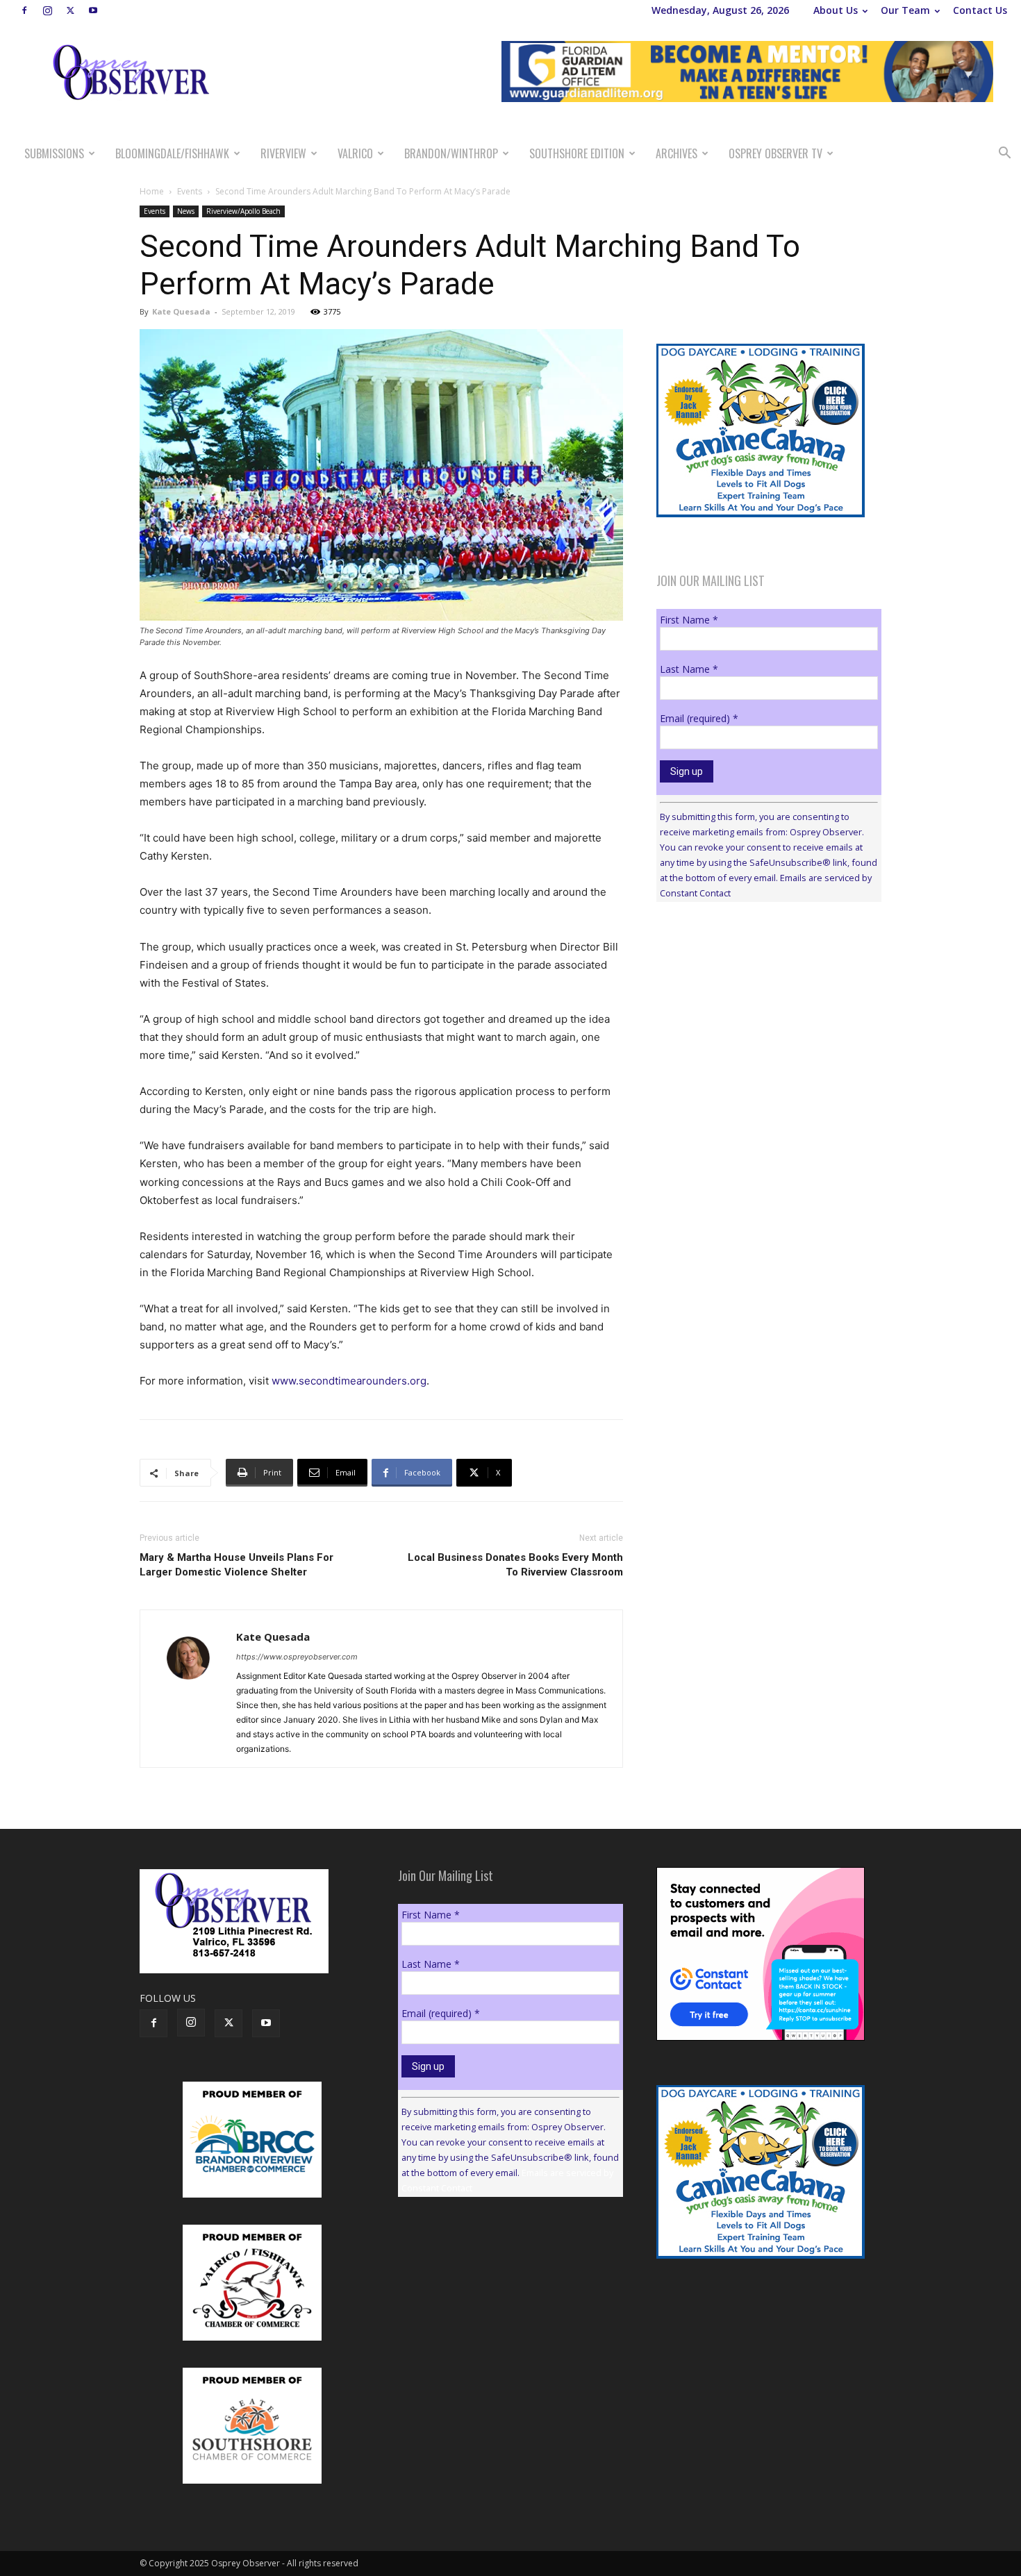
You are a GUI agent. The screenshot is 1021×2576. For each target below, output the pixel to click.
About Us (836, 10)
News (186, 211)
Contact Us (980, 10)
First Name (689, 620)
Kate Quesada (181, 311)
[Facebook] (24, 10)
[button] (1004, 154)
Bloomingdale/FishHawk (172, 153)
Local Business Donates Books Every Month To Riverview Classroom (515, 1565)
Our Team (905, 10)
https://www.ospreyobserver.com (297, 1657)
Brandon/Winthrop (451, 153)
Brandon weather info (761, 1040)
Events (190, 191)
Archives (676, 153)
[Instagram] (47, 10)
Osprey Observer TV (775, 153)
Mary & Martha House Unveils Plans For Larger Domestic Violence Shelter (236, 1565)
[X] (70, 10)
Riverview (283, 153)
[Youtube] (93, 10)
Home (152, 191)
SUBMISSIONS (54, 153)
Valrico (355, 153)
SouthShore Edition (577, 153)
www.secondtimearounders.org (349, 1381)
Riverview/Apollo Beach (243, 211)
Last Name (689, 669)
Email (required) (699, 718)
